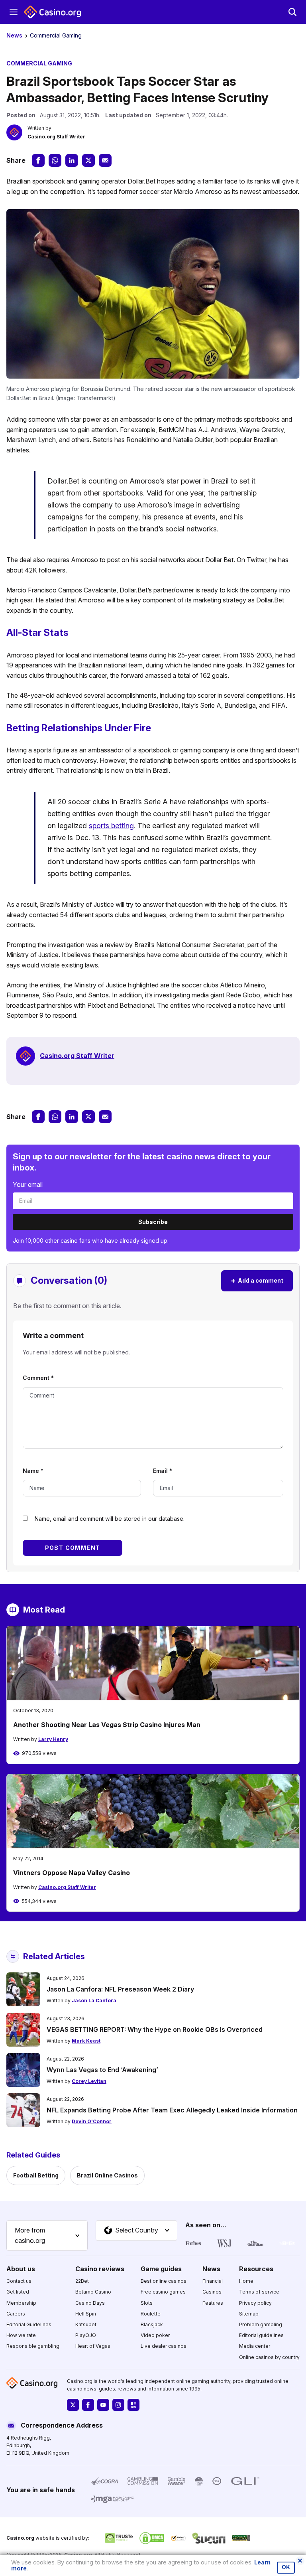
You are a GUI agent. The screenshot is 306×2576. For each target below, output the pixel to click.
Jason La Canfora (94, 2001)
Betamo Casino (93, 2292)
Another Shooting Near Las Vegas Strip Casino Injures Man (107, 1725)
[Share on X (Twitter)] (88, 160)
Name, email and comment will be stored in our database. (110, 1519)
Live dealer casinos (164, 2346)
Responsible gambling (33, 2346)
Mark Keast (86, 2041)
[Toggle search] (292, 12)
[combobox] (47, 2235)
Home (246, 2281)
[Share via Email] (105, 160)
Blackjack (152, 2324)
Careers (16, 2314)
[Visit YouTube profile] (103, 2405)
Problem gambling (261, 2324)
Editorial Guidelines (29, 2324)
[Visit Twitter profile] (73, 2405)
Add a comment (257, 1280)
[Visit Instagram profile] (118, 2405)
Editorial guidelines (261, 2335)
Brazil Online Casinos (107, 2175)
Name (33, 1471)
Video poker (155, 2335)
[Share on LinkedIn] (72, 160)
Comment (38, 1378)
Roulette (151, 2314)
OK (286, 2567)
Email (163, 1471)
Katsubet (86, 2324)
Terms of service (259, 2292)
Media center (255, 2346)
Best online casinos (164, 2281)
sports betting (111, 826)
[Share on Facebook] (38, 160)
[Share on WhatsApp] (55, 160)
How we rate (21, 2335)
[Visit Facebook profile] (88, 2405)
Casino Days (90, 2303)
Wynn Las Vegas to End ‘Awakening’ (102, 2070)
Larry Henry (53, 1739)
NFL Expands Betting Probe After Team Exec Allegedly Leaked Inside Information (172, 2110)
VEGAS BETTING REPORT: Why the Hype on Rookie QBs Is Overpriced (155, 2029)
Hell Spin (86, 2314)
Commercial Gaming (56, 35)
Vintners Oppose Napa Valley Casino (72, 1873)
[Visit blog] (133, 2405)
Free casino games (163, 2292)
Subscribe (153, 1222)
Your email (28, 1184)
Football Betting (36, 2175)
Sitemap (249, 2314)
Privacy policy (255, 2303)
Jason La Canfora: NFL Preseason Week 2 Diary (120, 1989)
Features (213, 2303)
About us (21, 2269)
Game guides (161, 2269)
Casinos (212, 2292)
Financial (213, 2281)
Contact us (19, 2281)
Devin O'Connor (92, 2121)
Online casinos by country (269, 2357)
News (14, 35)
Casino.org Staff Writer (56, 137)
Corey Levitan (89, 2081)
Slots (147, 2303)
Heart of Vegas (93, 2346)
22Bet (82, 2281)
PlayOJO (86, 2335)
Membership (21, 2303)
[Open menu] (14, 12)
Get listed (18, 2292)
